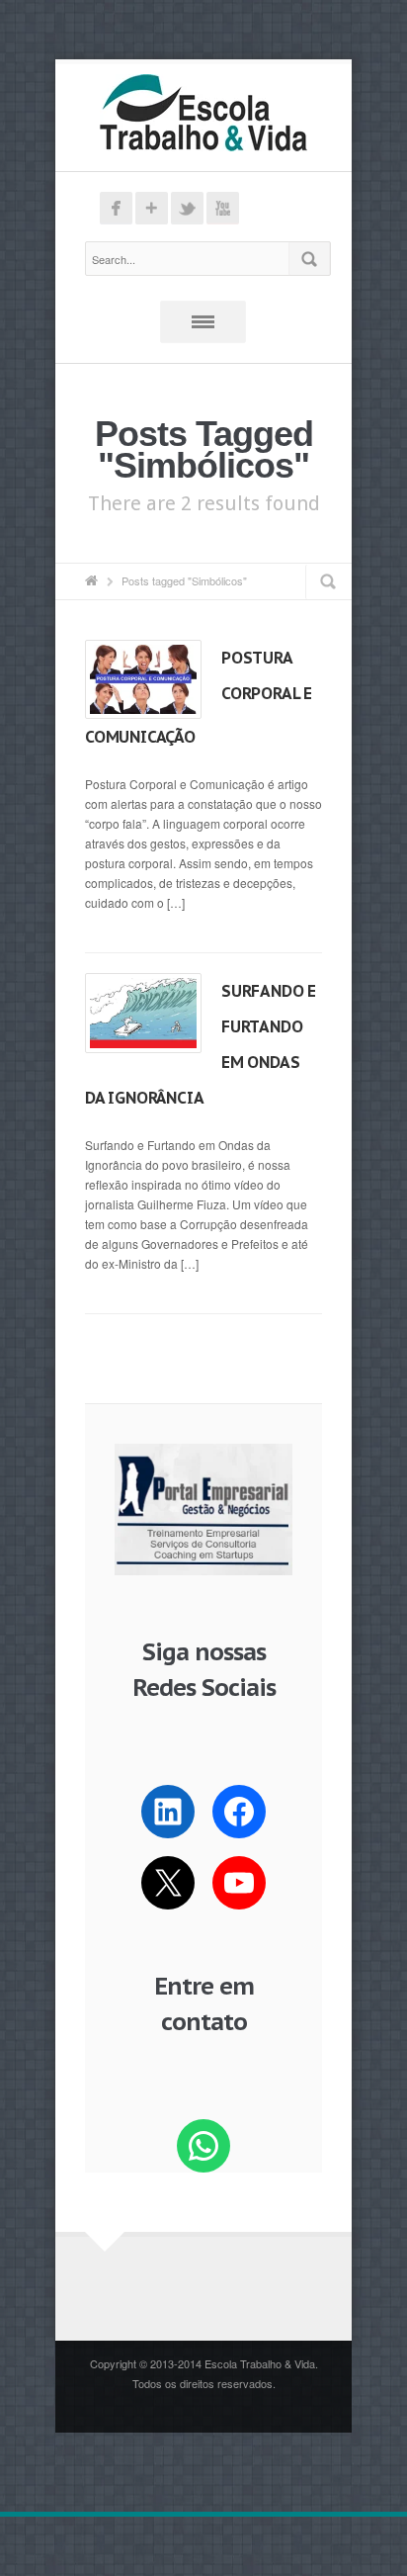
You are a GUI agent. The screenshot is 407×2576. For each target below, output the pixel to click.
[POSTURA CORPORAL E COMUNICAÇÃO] (143, 679)
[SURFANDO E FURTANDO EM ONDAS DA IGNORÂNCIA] (143, 1013)
